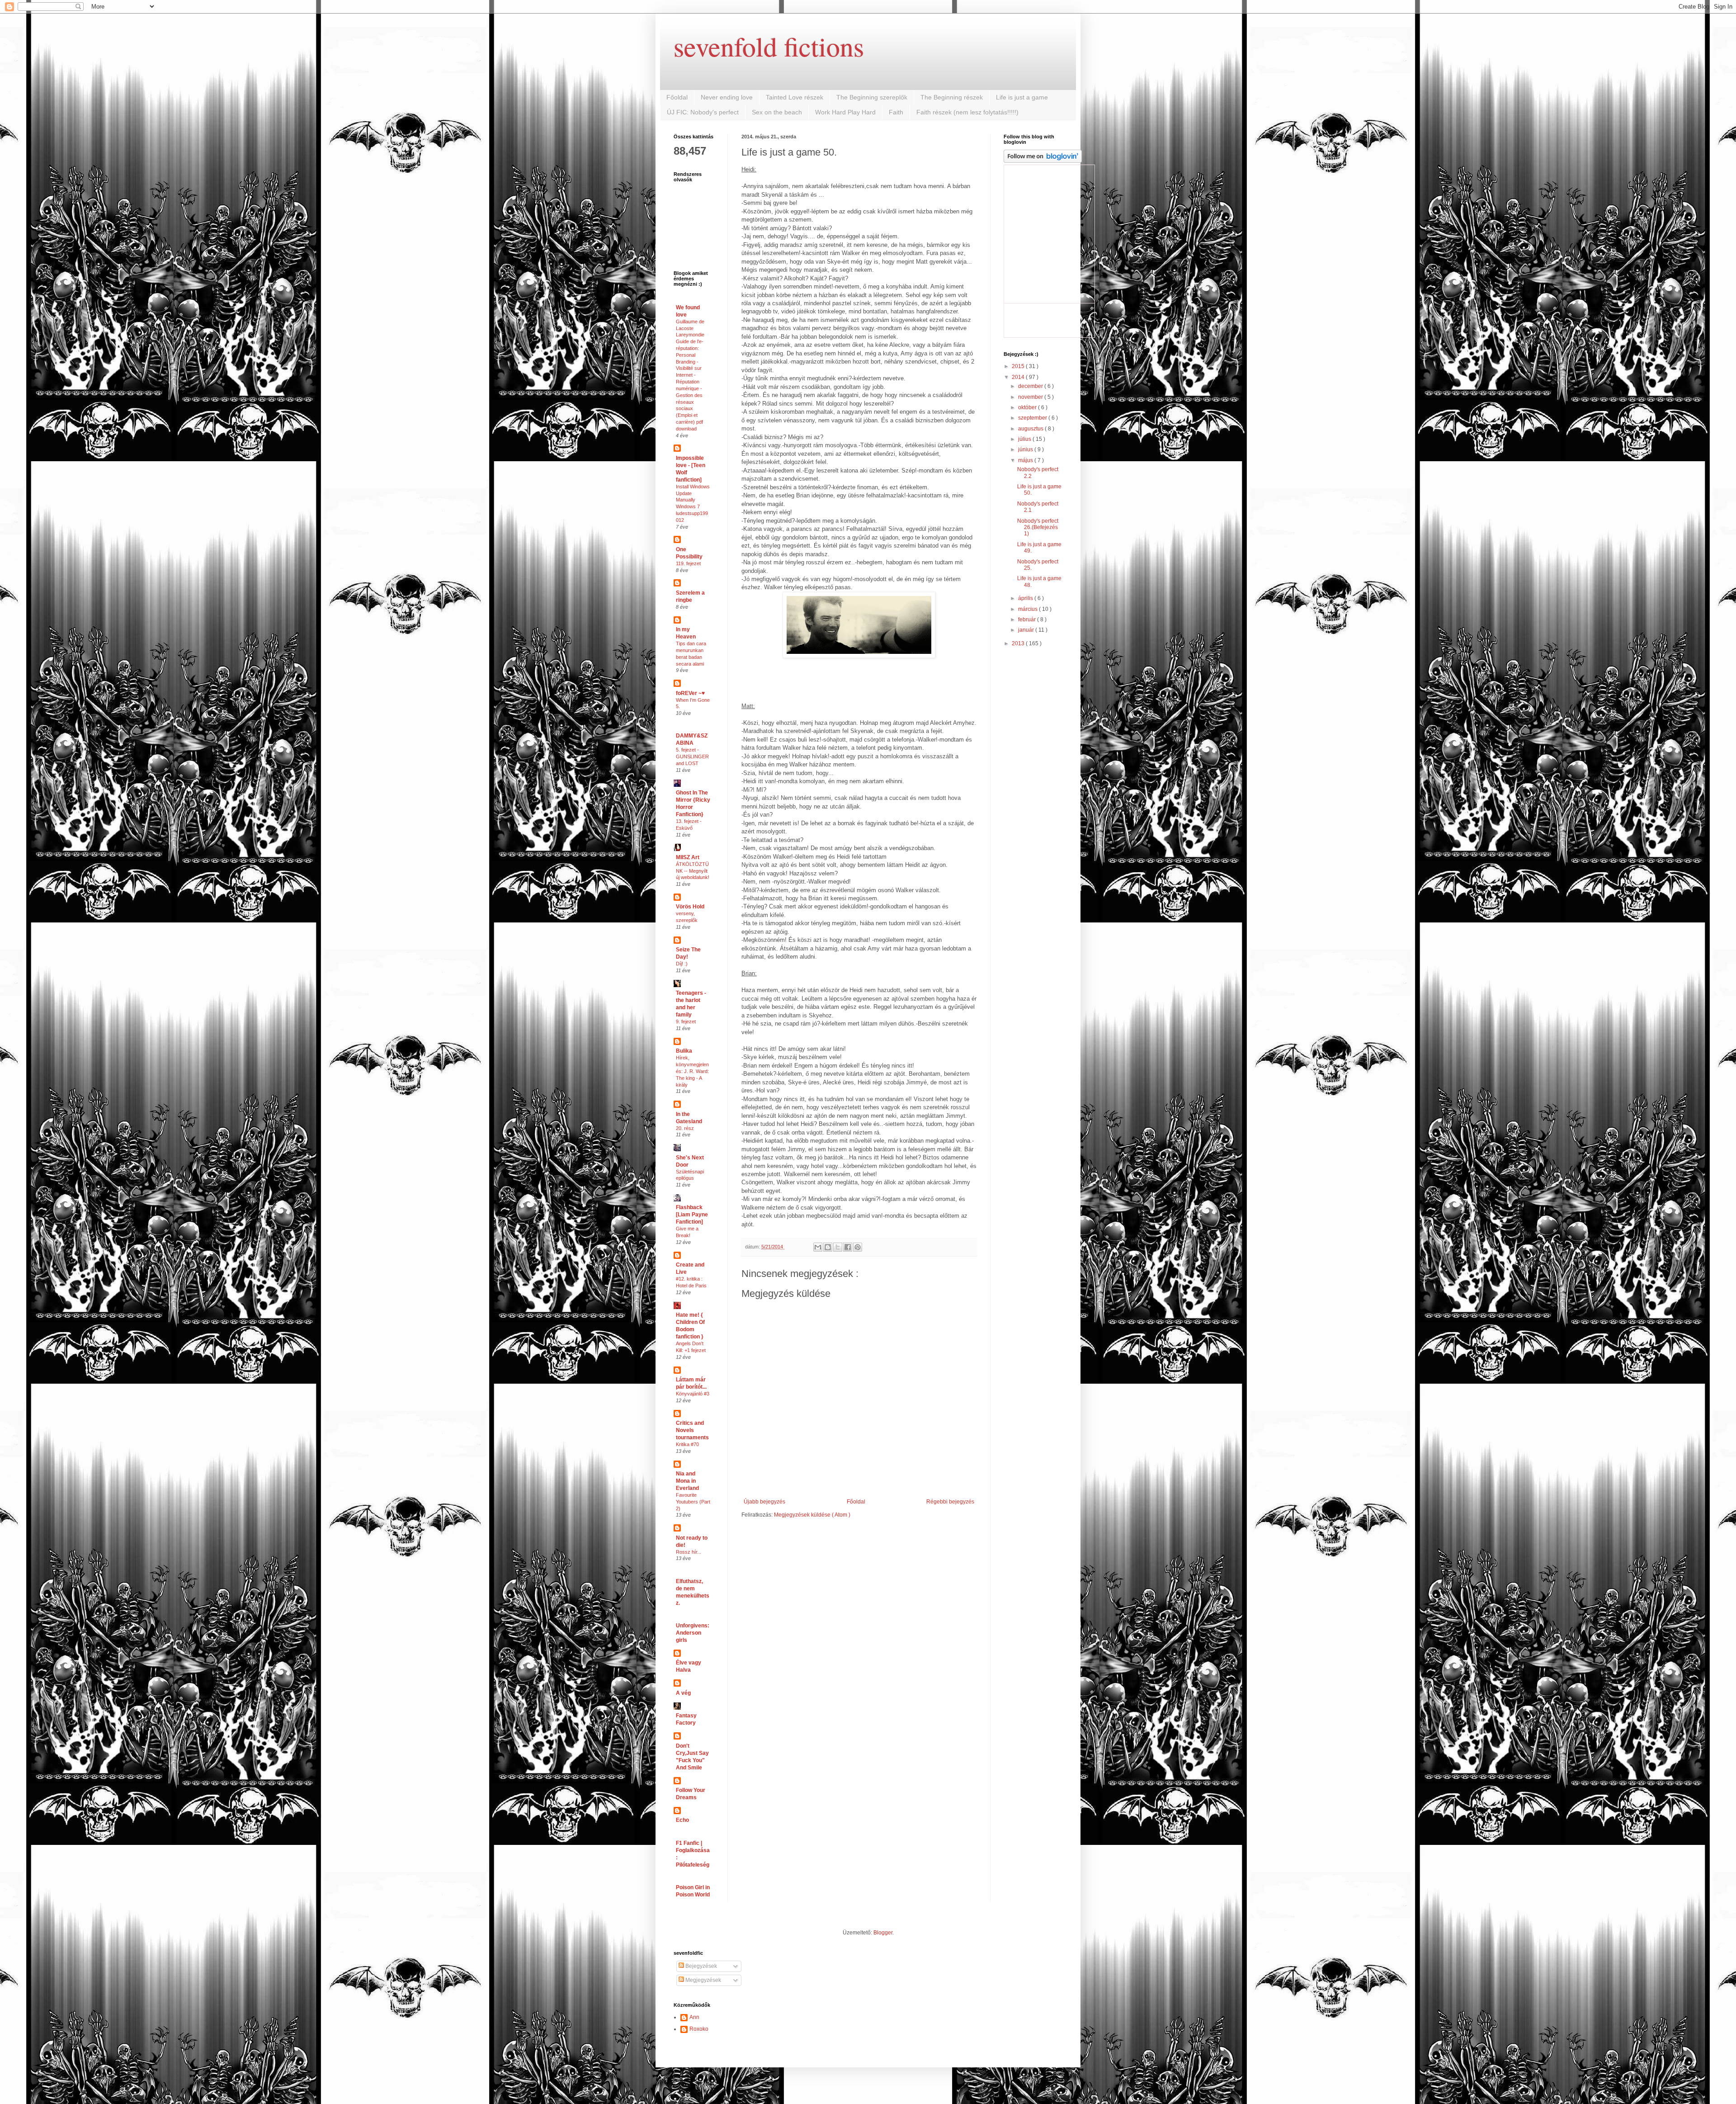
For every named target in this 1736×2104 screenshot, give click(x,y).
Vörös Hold (690, 907)
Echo (682, 1820)
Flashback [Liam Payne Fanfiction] (692, 1215)
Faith (896, 112)
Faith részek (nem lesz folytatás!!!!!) (967, 112)
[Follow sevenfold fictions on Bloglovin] (1043, 161)
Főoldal (677, 97)
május (1026, 460)
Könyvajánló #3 (693, 1394)
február (1028, 619)
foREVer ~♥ (690, 693)
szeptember (1033, 418)
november (1031, 397)
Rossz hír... (689, 1552)
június (1026, 449)
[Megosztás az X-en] (838, 1247)
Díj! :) (682, 964)
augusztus (1031, 429)
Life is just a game (1022, 97)
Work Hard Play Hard (845, 112)
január (1027, 630)
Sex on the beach (777, 112)
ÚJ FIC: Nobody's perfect (703, 112)
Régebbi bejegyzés (950, 1502)
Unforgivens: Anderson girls (693, 1633)
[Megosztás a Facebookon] (848, 1247)
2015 (1019, 366)
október (1028, 407)
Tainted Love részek (795, 97)
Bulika (684, 1051)
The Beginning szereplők (872, 97)
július (1025, 439)
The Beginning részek (952, 97)
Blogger (883, 1933)
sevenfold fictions (769, 46)
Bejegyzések (701, 1966)
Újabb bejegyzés (764, 1502)
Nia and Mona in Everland (687, 1481)
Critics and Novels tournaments (692, 1430)
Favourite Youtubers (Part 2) (693, 1502)
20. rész (685, 1128)
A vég (683, 1693)
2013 (1019, 643)
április (1026, 598)
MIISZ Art (688, 857)
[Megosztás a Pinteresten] (858, 1247)
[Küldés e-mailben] (818, 1247)
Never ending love (727, 97)
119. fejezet (688, 563)
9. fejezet (686, 1021)
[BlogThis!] (828, 1247)
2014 (1019, 377)
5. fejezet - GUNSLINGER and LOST (692, 756)
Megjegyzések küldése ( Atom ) (812, 1515)
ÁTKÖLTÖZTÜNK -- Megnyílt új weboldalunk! (693, 871)
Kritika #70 (687, 1444)
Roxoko (699, 2029)
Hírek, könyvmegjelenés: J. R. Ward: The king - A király (692, 1071)
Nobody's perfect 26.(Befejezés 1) (1038, 527)
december (1031, 386)
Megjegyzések (703, 1980)
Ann (694, 2017)
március (1028, 609)
